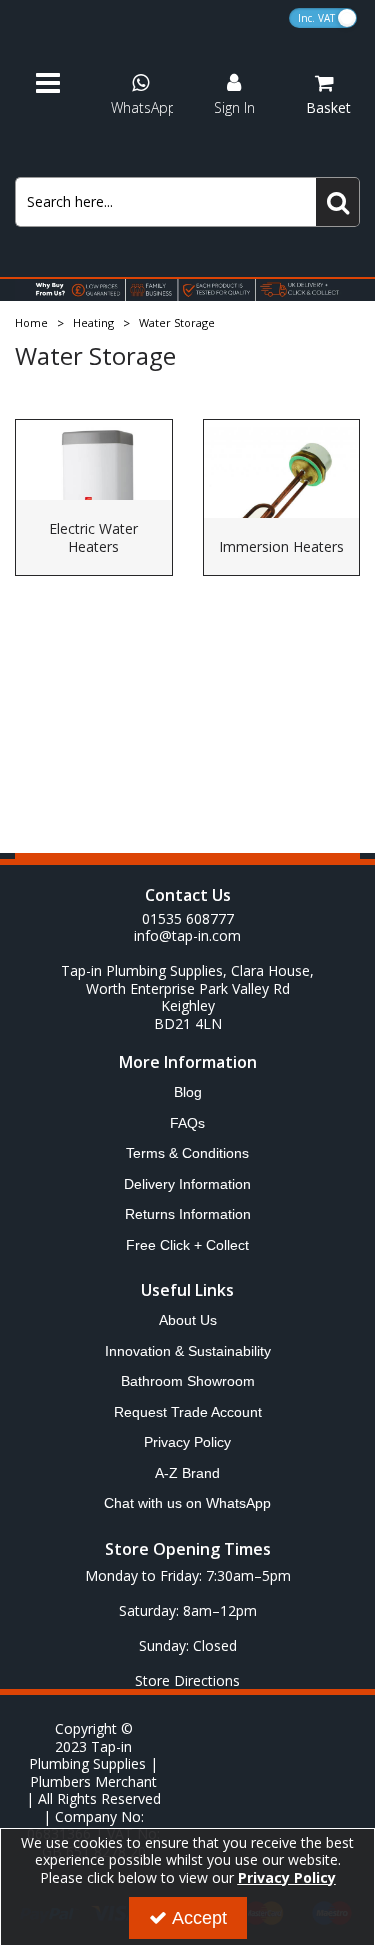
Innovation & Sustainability (188, 1351)
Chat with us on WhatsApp (187, 1503)
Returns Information (188, 1214)
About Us (188, 1320)
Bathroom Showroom (188, 1381)
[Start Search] (338, 202)
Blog (188, 1092)
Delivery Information (187, 1184)
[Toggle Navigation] (57, 84)
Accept (199, 1918)
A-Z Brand (187, 1473)
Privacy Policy (187, 1442)
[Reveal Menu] (57, 84)
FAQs (187, 1123)
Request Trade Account (188, 1412)
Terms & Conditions (187, 1153)
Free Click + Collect (187, 1245)
